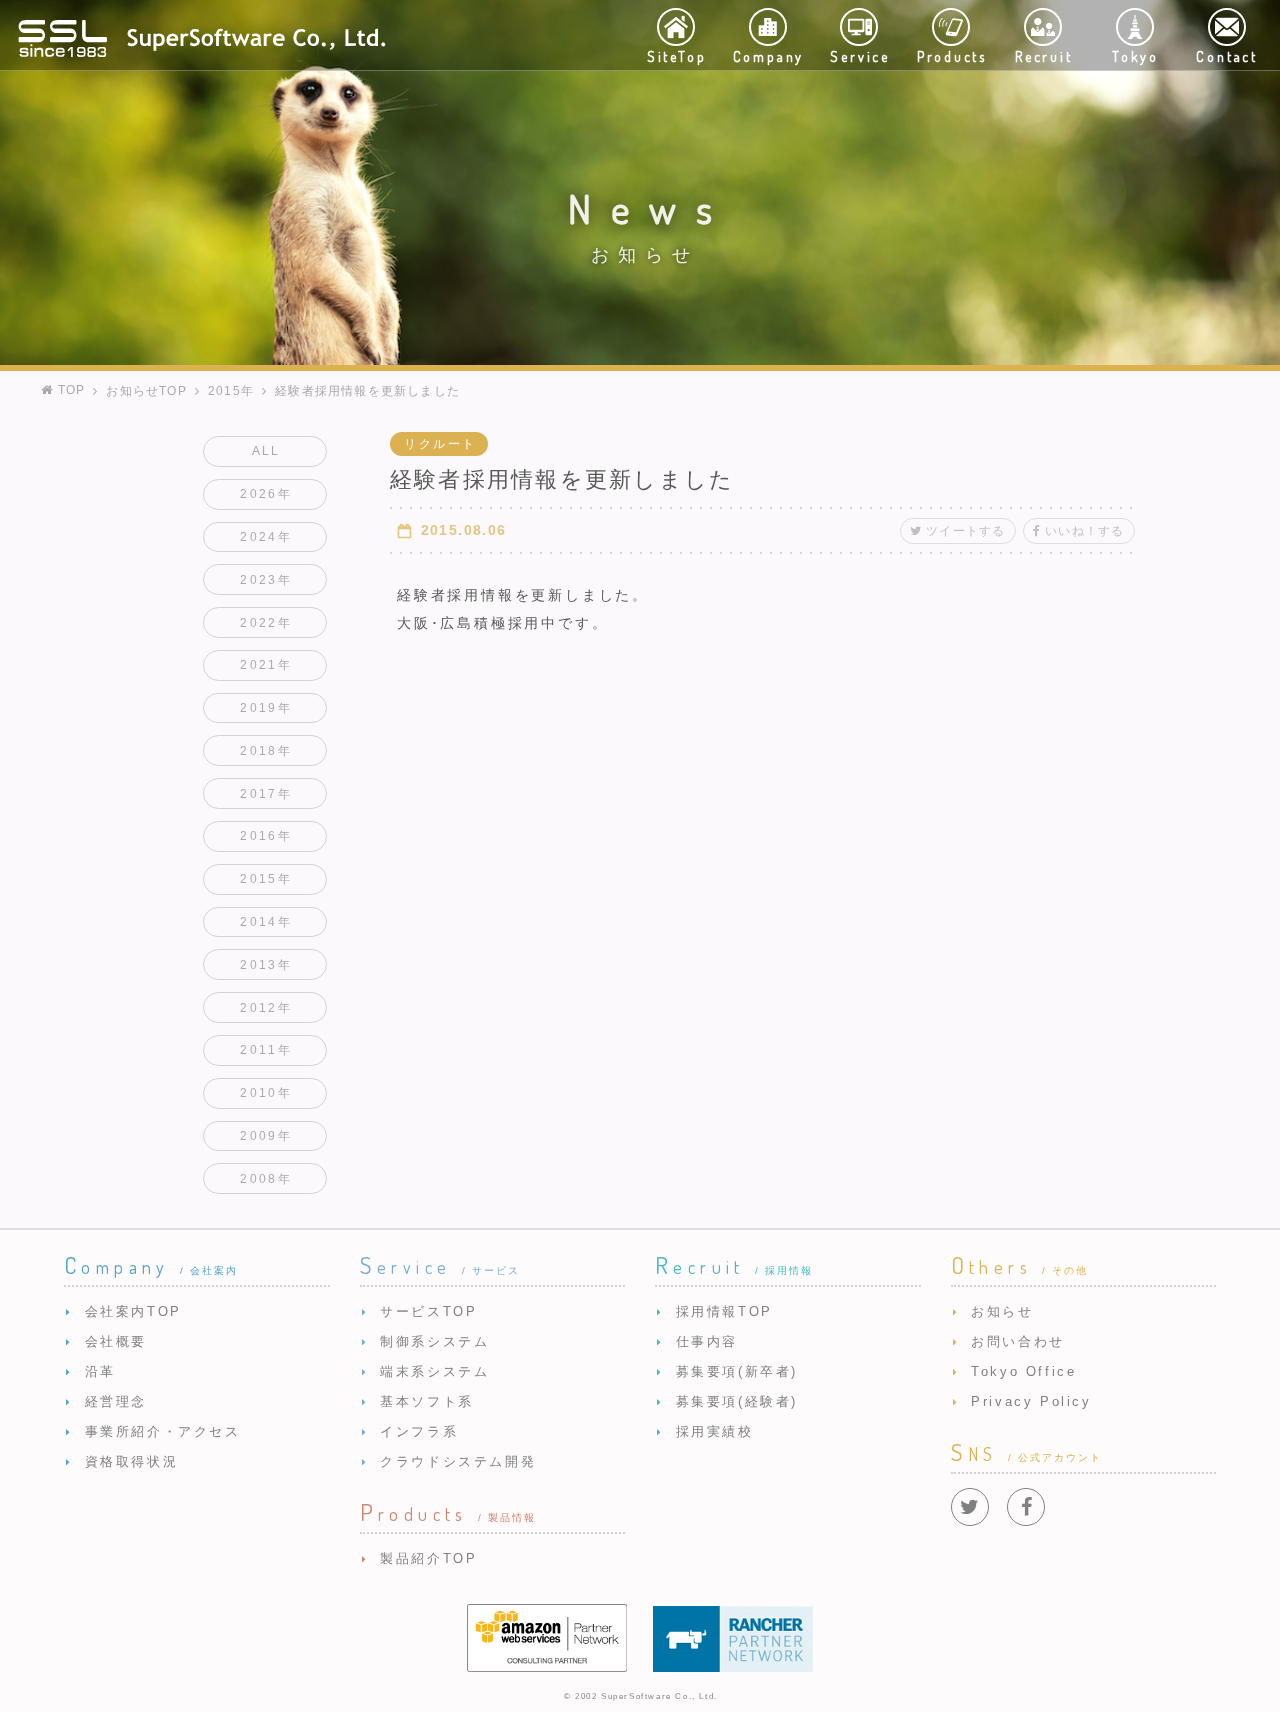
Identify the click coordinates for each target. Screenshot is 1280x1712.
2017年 (266, 794)
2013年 (266, 965)
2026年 (266, 494)
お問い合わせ (1018, 1341)
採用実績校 (715, 1431)
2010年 (266, 1093)
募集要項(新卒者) (737, 1371)
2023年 (266, 580)
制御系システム (434, 1341)
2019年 (266, 708)
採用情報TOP (724, 1311)
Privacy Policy (1031, 1401)
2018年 (266, 751)
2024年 (266, 537)
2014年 (266, 922)
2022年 (266, 623)
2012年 (266, 1008)
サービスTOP (428, 1311)
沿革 (100, 1371)
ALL (266, 451)
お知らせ (1002, 1311)
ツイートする (965, 531)
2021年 (266, 665)
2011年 (266, 1050)
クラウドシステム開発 (458, 1461)
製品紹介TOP (428, 1558)
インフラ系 (419, 1431)
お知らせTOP (146, 391)
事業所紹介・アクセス (163, 1431)
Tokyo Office (1023, 1371)
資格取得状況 (131, 1461)
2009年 (266, 1136)
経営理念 (116, 1401)
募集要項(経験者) (737, 1401)
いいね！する (1084, 531)
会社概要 (116, 1341)
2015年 (231, 391)
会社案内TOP (133, 1311)
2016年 (266, 836)
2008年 (266, 1179)
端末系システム (434, 1371)
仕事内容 (707, 1341)
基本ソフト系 (427, 1401)
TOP (69, 390)
